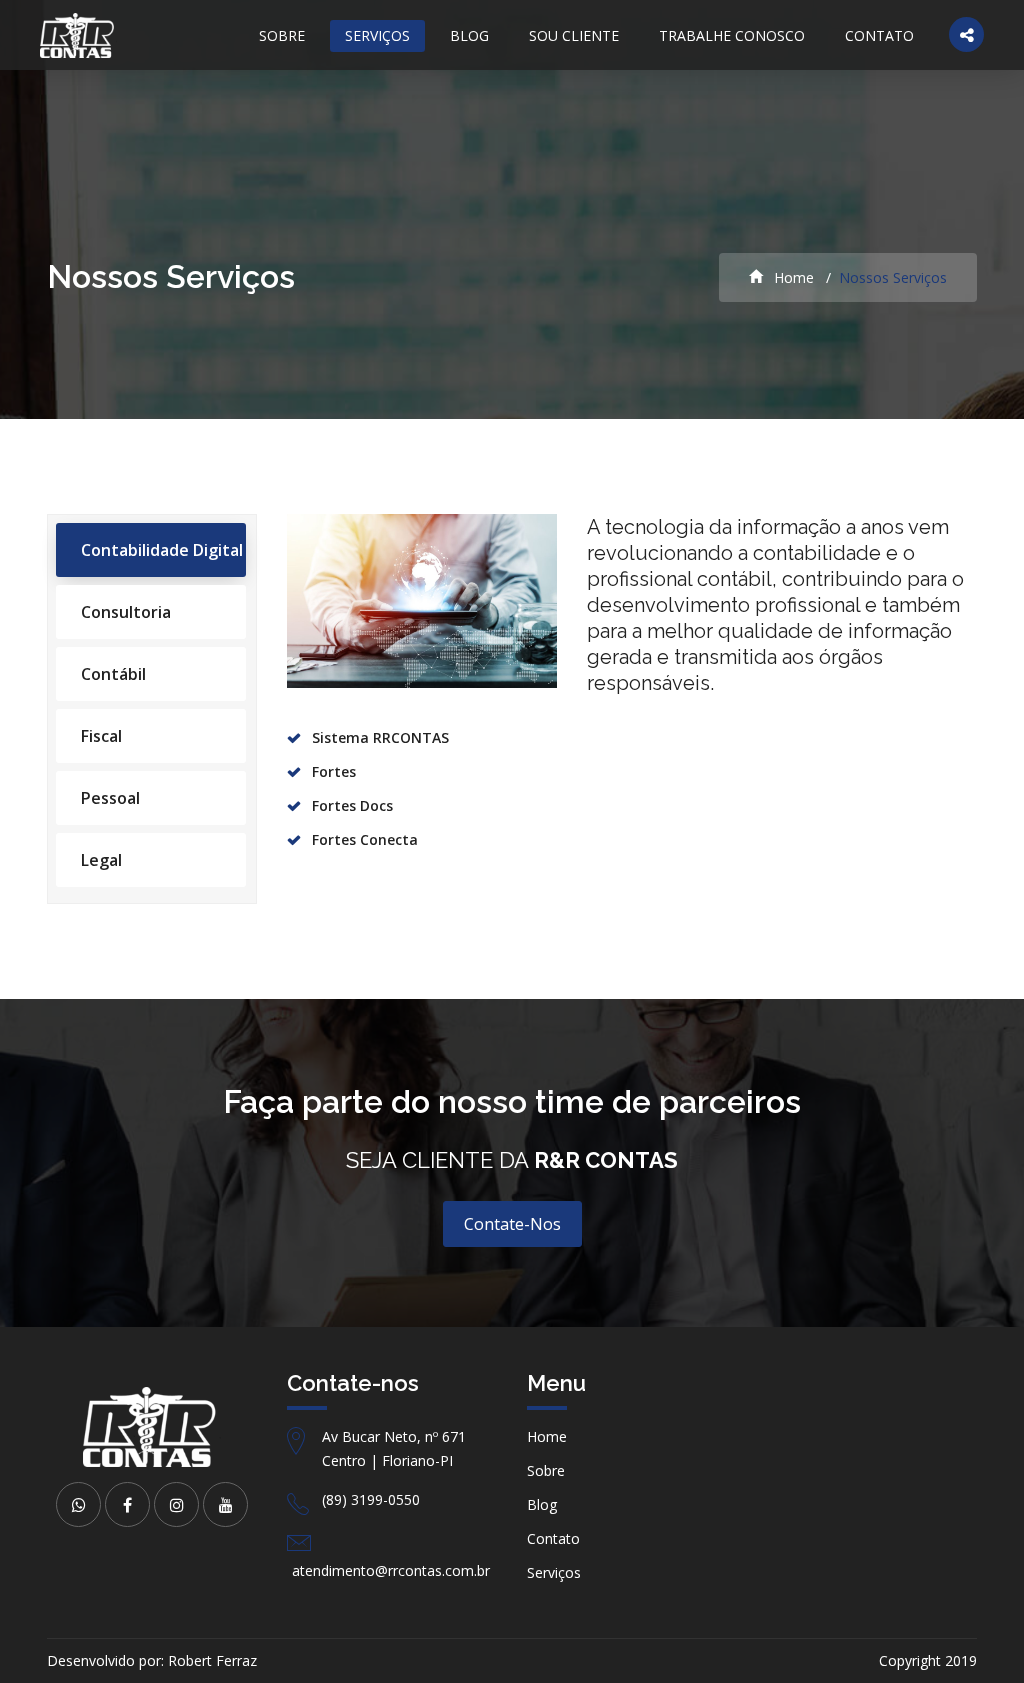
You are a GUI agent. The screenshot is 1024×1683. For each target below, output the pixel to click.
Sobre (282, 35)
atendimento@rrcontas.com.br (391, 1570)
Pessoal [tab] (110, 798)
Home (792, 277)
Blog (469, 35)
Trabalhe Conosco (732, 35)
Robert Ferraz (212, 1660)
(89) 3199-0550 (371, 1499)
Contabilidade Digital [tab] (162, 550)
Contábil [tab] (113, 674)
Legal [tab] (101, 860)
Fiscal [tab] (101, 736)
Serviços (377, 35)
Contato (879, 35)
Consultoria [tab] (126, 612)
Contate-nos (512, 1224)
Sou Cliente (574, 35)
